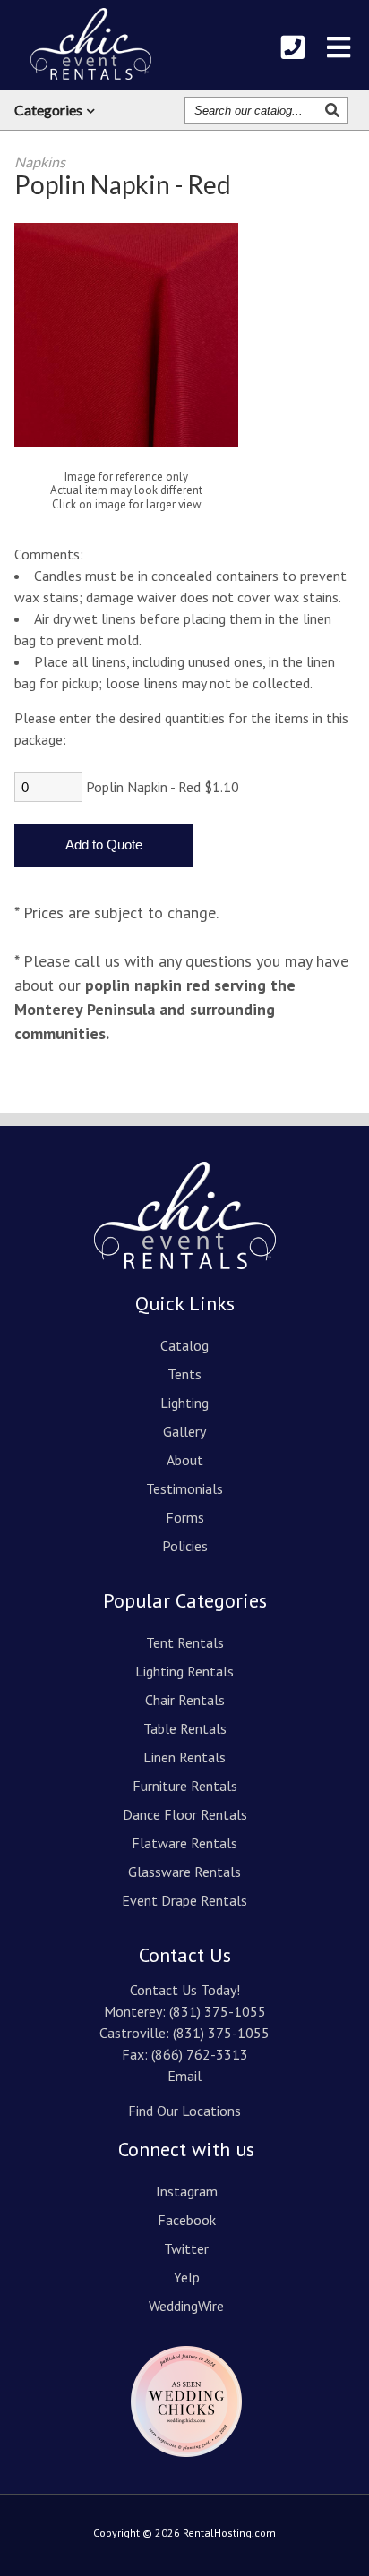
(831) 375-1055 (218, 2011)
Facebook (187, 2220)
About (185, 1460)
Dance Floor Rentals (185, 1814)
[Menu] (339, 47)
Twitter (186, 2248)
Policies (185, 1546)
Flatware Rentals (184, 1843)
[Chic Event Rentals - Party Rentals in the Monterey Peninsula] (91, 44)
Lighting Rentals (184, 1671)
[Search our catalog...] (335, 110)
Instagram (187, 2191)
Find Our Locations (184, 2111)
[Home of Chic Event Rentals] (185, 1282)
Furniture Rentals (185, 1786)
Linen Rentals (184, 1757)
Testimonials (184, 1488)
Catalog (184, 1345)
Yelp (187, 2277)
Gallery (184, 1431)
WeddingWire (186, 2306)
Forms (185, 1517)
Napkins (40, 162)
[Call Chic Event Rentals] (293, 47)
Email (184, 2076)
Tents (184, 1374)
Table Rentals (185, 1728)
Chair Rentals (185, 1700)
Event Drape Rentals (184, 1900)
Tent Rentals (185, 1642)
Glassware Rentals (184, 1872)
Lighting (184, 1403)
